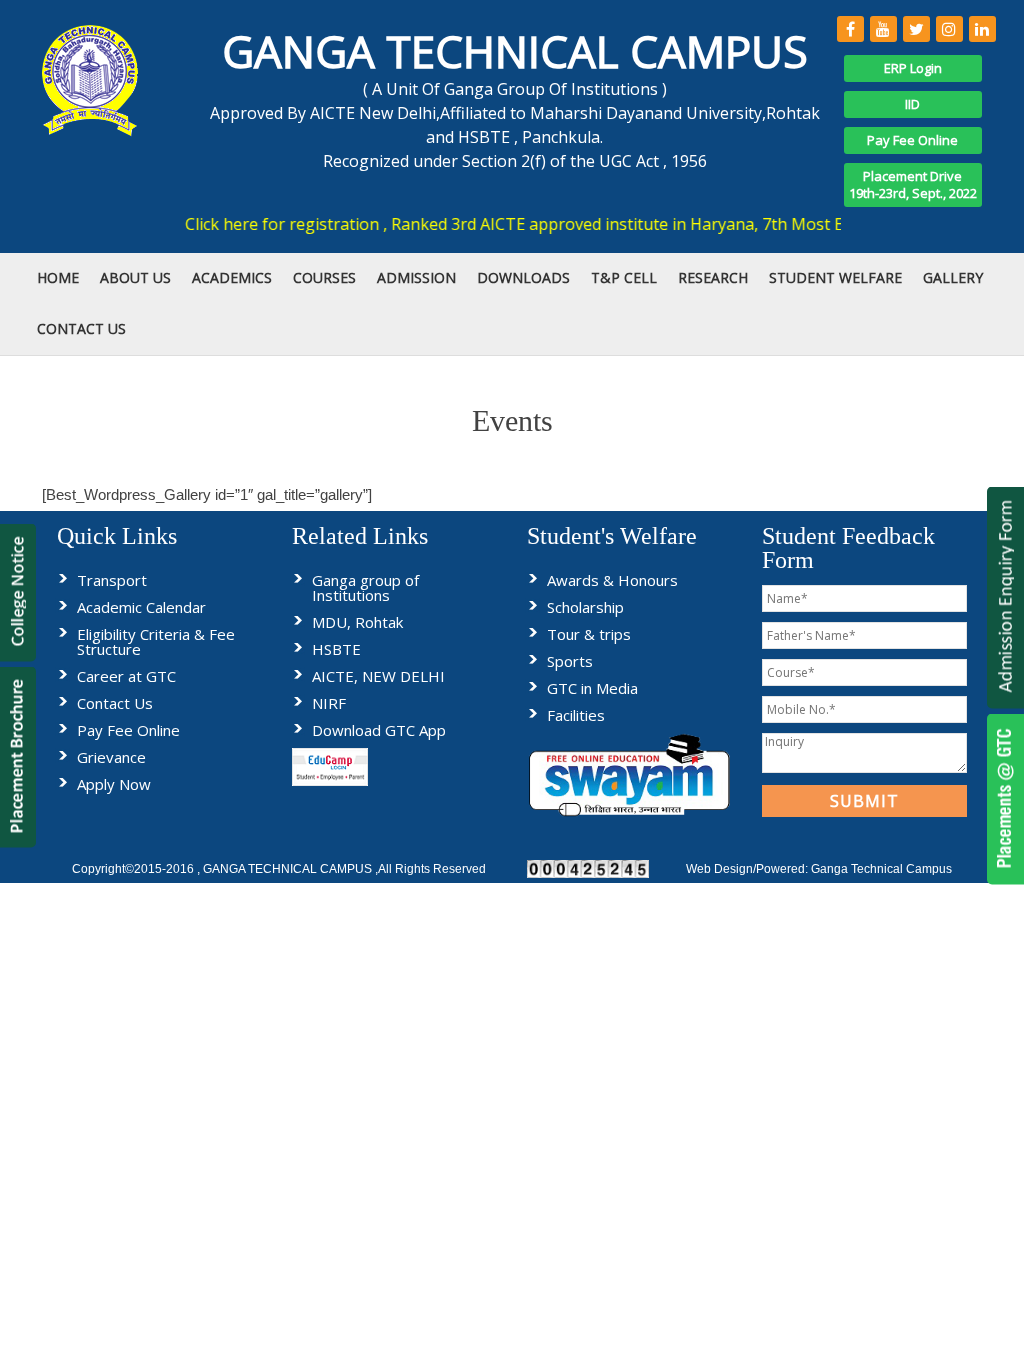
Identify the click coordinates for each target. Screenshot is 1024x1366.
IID (912, 104)
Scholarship (585, 607)
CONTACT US (81, 328)
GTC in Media (592, 688)
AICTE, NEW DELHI (378, 676)
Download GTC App (379, 730)
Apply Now (114, 784)
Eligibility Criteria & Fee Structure (156, 641)
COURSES (324, 277)
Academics (232, 277)
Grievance (111, 757)
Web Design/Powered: (748, 869)
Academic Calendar (141, 607)
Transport (112, 580)
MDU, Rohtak (357, 622)
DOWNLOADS (523, 277)
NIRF (329, 703)
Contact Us (115, 703)
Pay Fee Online (912, 140)
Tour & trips (589, 634)
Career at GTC (126, 676)
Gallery (953, 277)
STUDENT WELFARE (835, 277)
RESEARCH (713, 277)
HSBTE (336, 649)
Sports (570, 661)
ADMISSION (416, 277)
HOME (58, 277)
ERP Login (913, 68)
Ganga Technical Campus (881, 869)
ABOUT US (135, 277)
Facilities (576, 715)
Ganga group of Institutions (365, 587)
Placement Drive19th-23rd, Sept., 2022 (913, 184)
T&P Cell (624, 277)
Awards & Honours (612, 580)
